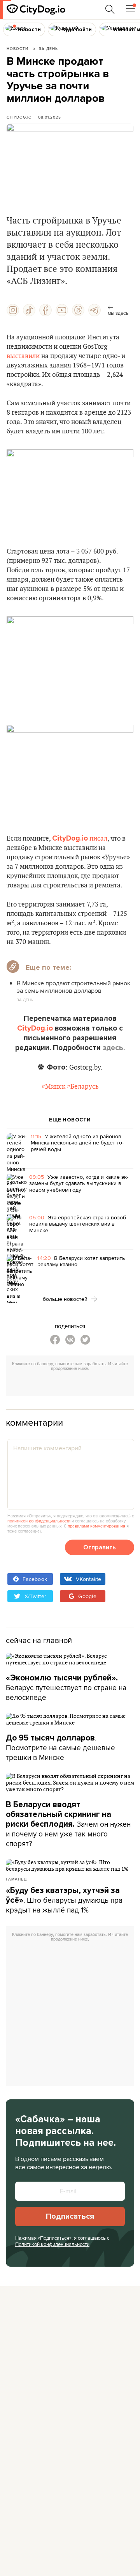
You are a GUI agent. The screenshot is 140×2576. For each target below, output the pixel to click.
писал (98, 839)
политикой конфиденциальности (39, 1521)
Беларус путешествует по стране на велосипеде (66, 1688)
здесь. (114, 1048)
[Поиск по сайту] (110, 9)
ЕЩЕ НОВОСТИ (70, 1120)
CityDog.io (19, 117)
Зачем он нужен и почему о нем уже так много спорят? (68, 1824)
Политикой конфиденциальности (52, 2244)
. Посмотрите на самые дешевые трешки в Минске (60, 1747)
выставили (23, 356)
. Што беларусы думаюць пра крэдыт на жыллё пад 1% (64, 1900)
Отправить (100, 1547)
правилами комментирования (96, 1526)
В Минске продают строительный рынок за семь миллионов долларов (73, 987)
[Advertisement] (73, 1384)
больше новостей (66, 1299)
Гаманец (16, 1879)
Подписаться (70, 2216)
